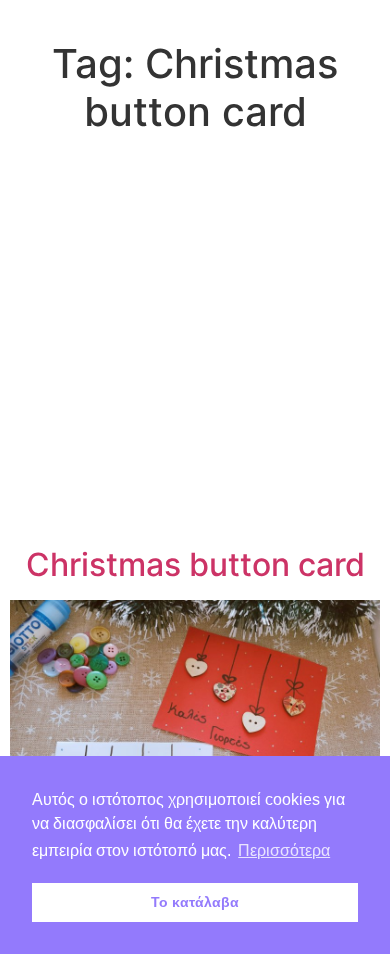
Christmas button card (195, 564)
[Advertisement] (195, 344)
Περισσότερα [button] (284, 850)
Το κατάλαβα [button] (195, 902)
